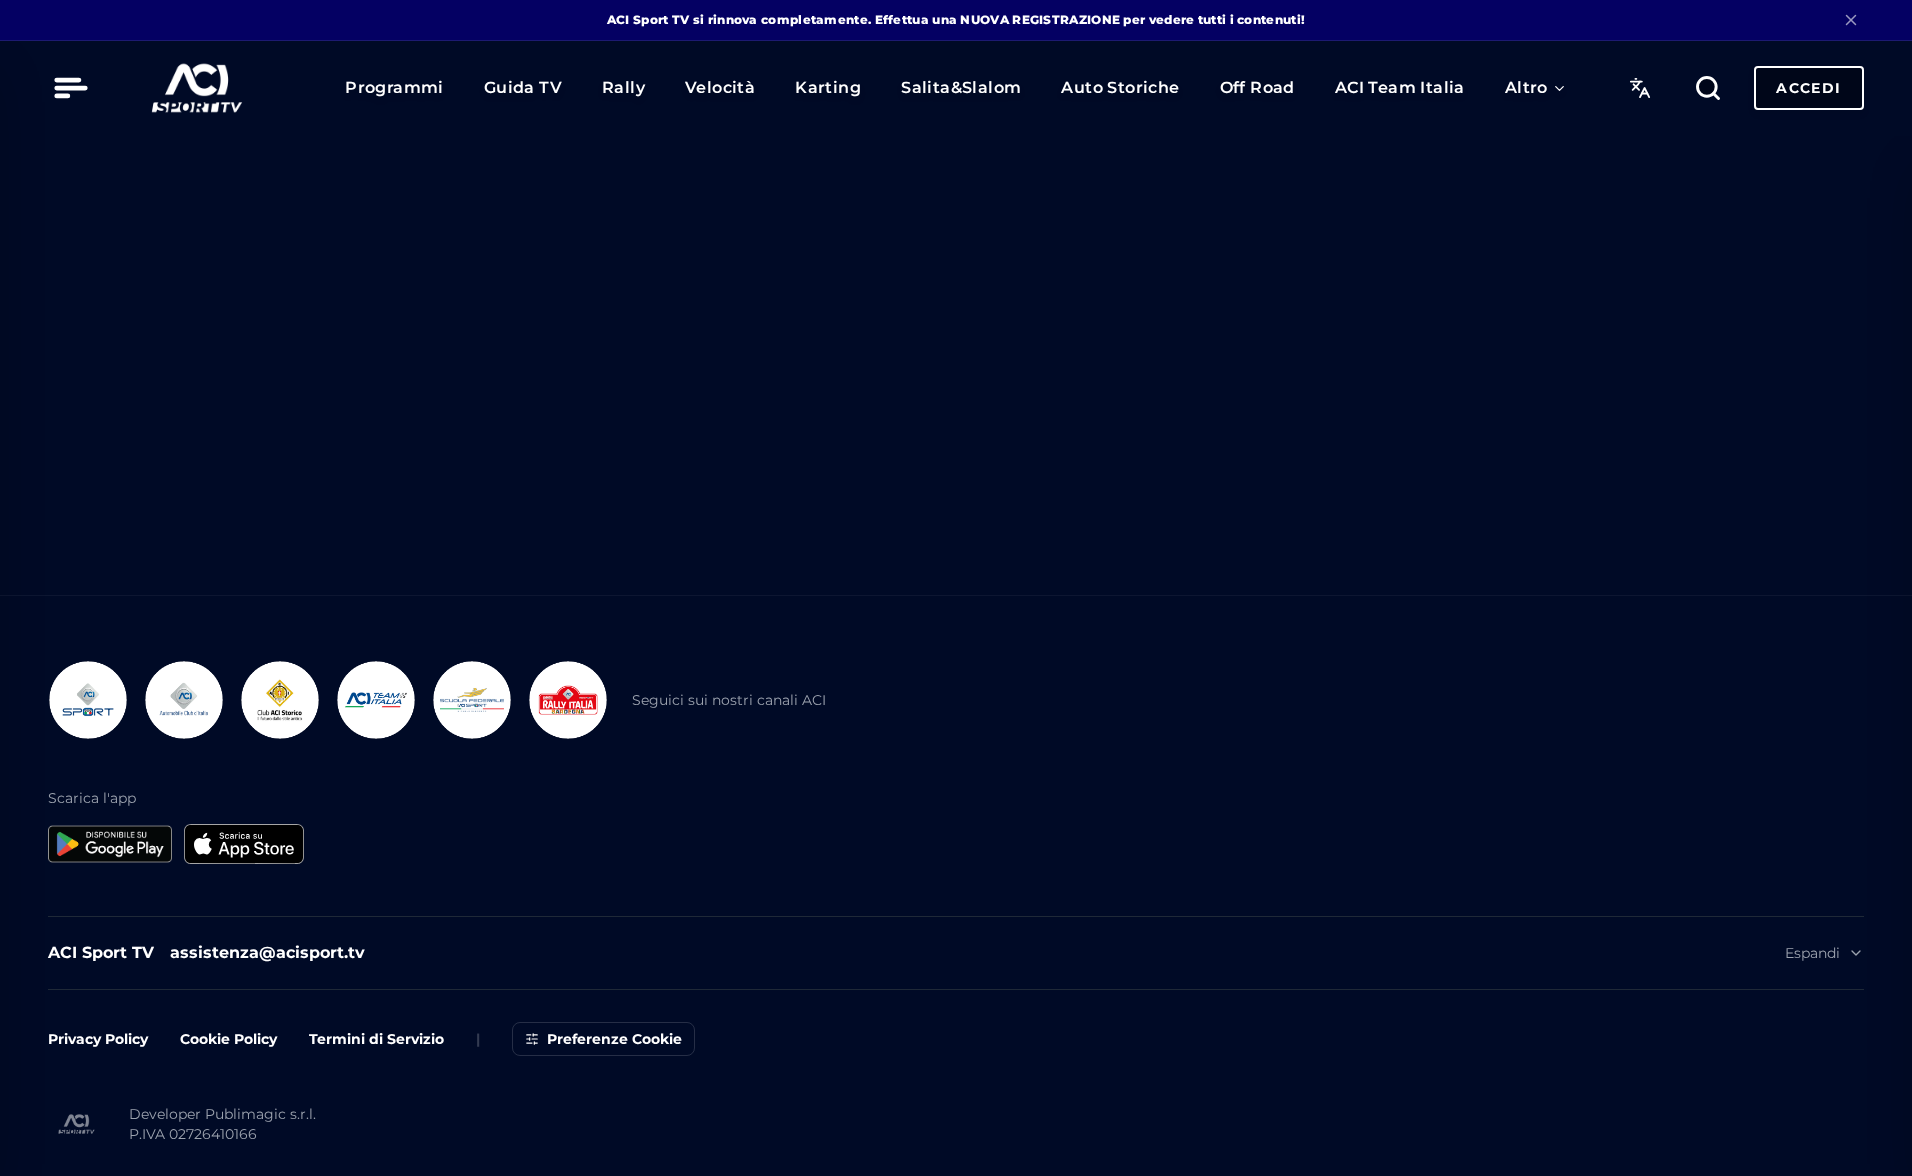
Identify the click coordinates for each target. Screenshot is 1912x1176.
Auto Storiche (1120, 88)
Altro (1526, 88)
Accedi (1808, 88)
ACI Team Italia (1400, 88)
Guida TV (523, 88)
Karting (828, 88)
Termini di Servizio (376, 1120)
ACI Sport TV (101, 1033)
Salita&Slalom (961, 88)
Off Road (1257, 88)
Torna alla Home (956, 315)
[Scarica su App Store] (244, 925)
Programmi (394, 88)
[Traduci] (1640, 88)
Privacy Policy (98, 1120)
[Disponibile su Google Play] (110, 925)
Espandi (1812, 1034)
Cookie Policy (228, 1120)
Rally (623, 88)
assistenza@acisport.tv (267, 1033)
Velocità (720, 88)
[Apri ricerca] (1708, 88)
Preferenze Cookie (614, 1120)
